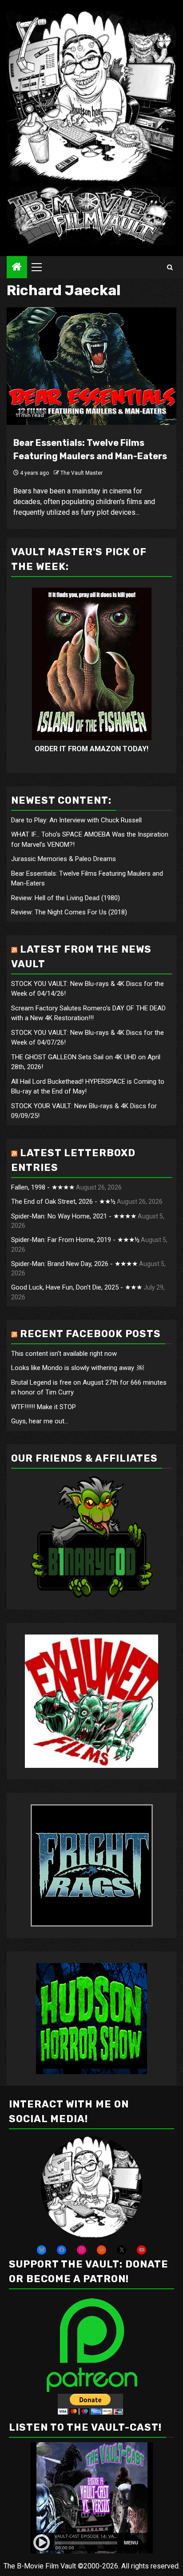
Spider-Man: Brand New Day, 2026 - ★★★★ (74, 1264)
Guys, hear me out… (40, 1421)
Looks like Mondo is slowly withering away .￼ (78, 1368)
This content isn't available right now (64, 1354)
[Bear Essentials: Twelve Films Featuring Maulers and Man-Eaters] (91, 366)
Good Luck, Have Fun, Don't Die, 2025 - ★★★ (77, 1287)
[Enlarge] (131, 2148)
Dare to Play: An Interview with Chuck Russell (76, 820)
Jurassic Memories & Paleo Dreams (64, 859)
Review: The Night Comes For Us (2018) (69, 912)
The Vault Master (82, 473)
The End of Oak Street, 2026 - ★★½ (63, 1202)
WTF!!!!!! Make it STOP (44, 1407)
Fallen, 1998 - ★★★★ (43, 1187)
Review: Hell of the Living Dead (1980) (66, 898)
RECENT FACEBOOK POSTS (90, 1334)
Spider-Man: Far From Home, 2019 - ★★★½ (75, 1240)
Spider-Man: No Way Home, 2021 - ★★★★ (74, 1216)
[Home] (17, 268)
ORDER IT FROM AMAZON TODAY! (91, 749)
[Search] (170, 267)
